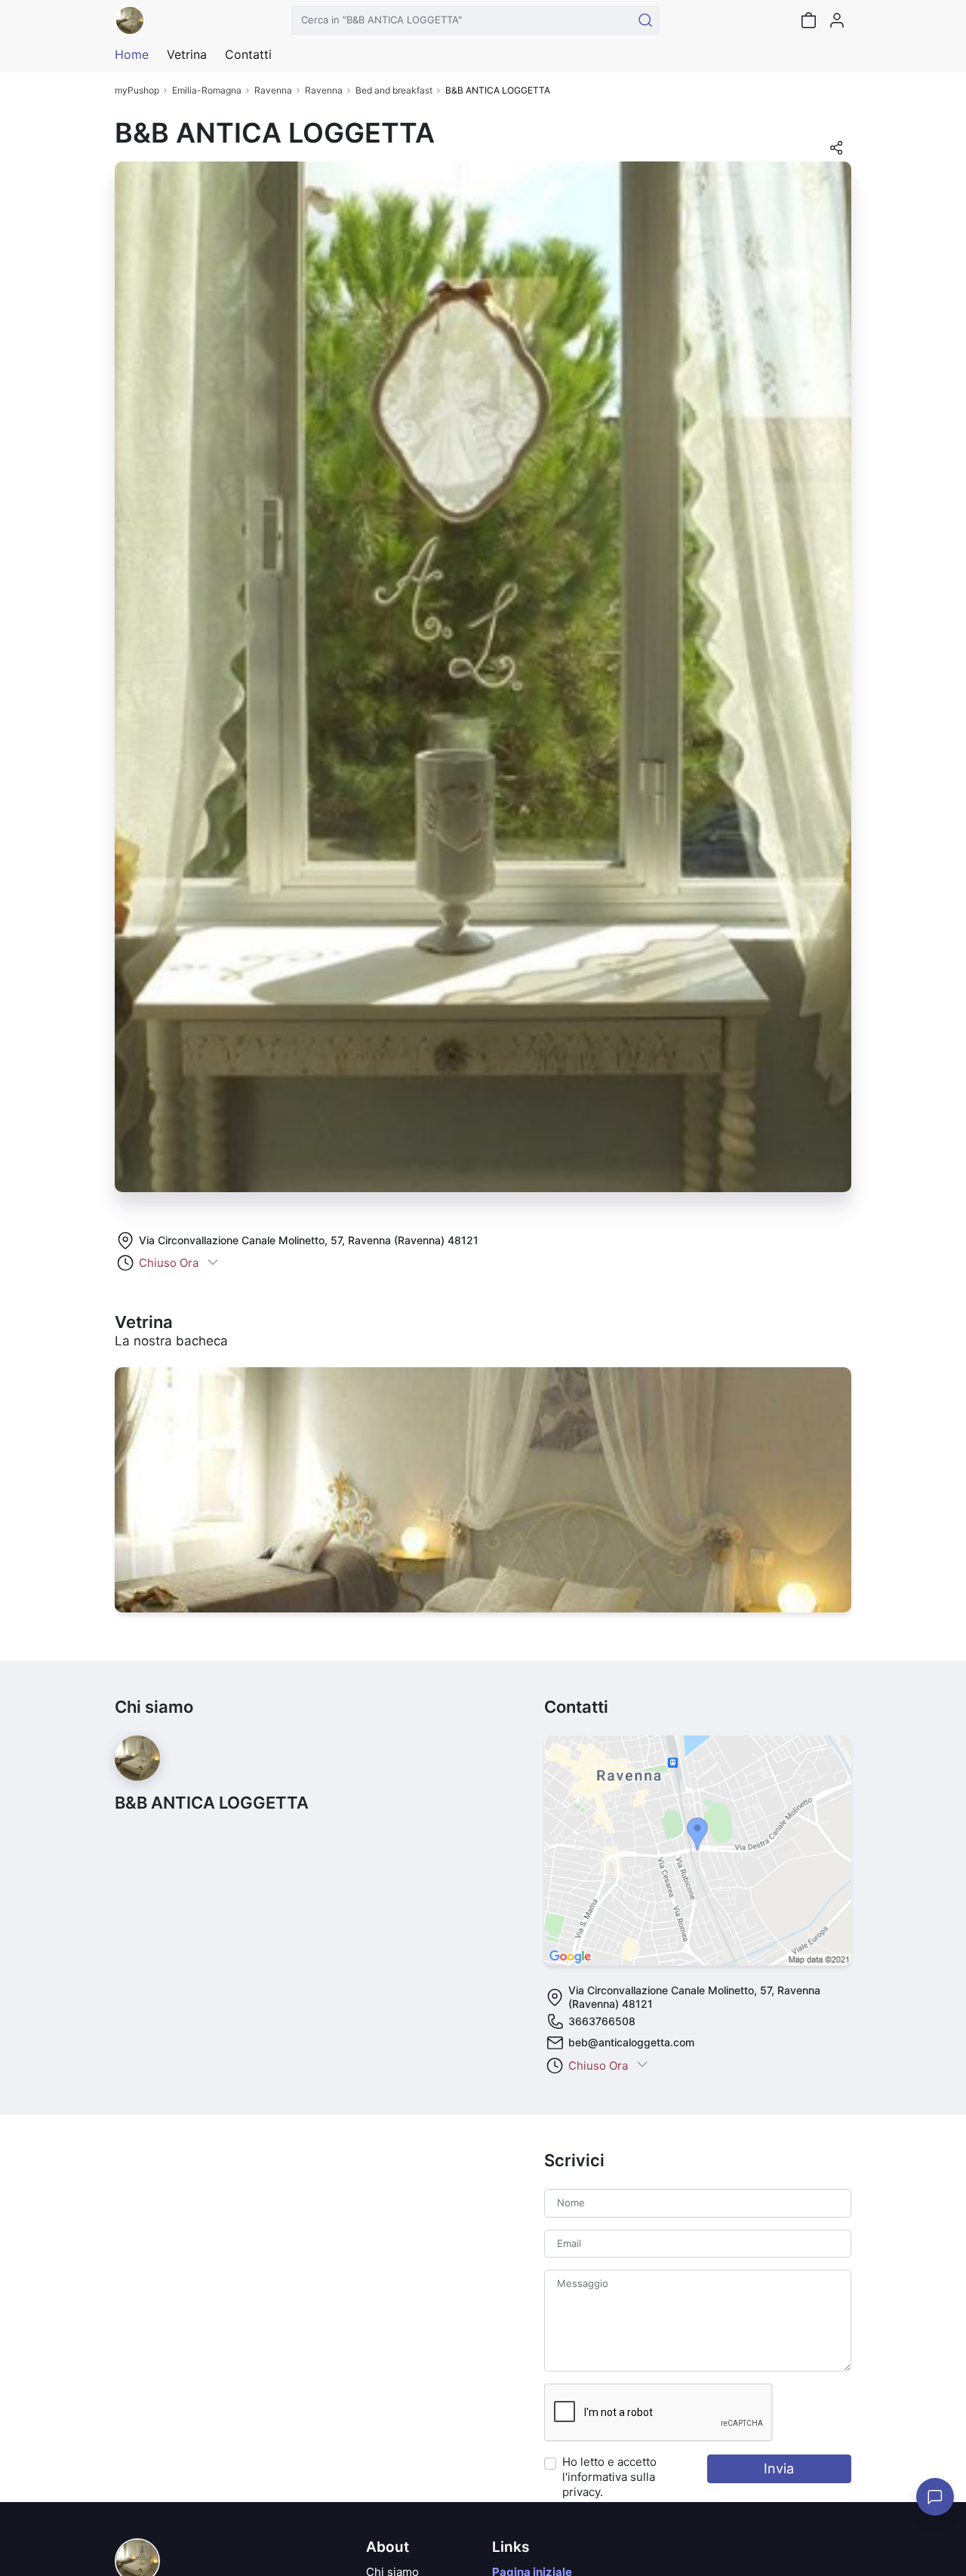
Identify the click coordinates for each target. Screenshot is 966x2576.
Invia (779, 2468)
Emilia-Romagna (207, 90)
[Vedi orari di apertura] (213, 1263)
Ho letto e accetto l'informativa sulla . (609, 2477)
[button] (836, 152)
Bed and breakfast (394, 90)
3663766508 (602, 2021)
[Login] (837, 20)
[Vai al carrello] (808, 20)
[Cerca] (645, 20)
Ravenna (273, 90)
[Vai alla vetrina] (483, 1490)
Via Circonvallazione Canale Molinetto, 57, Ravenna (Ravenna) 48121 (309, 1240)
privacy (581, 2492)
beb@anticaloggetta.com (631, 2042)
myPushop (137, 90)
